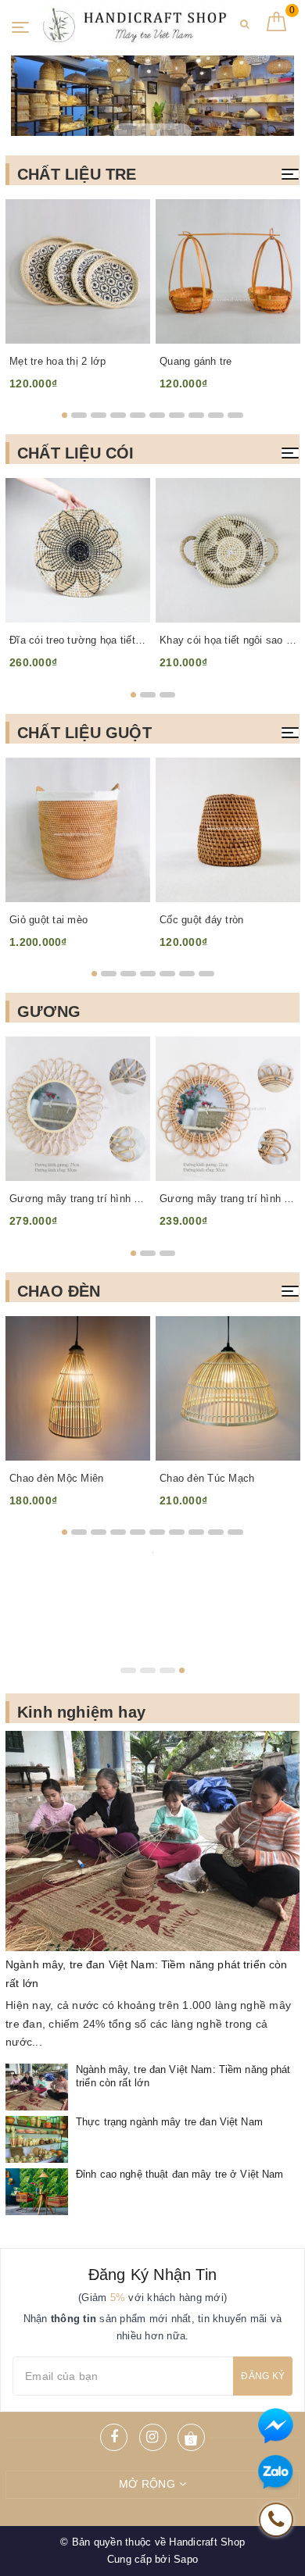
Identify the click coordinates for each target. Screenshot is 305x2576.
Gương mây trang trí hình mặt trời (78, 1199)
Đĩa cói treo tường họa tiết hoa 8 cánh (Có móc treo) (78, 640)
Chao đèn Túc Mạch (207, 1478)
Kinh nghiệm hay (81, 1712)
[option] (152, 96)
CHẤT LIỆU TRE (77, 174)
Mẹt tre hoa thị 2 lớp (57, 361)
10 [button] (235, 415)
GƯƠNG (49, 1011)
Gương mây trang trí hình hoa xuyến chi (228, 1199)
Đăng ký (263, 2376)
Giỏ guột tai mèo (48, 920)
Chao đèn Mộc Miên (56, 1478)
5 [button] (138, 415)
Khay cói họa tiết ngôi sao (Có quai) (228, 640)
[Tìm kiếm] (244, 30)
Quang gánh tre (196, 361)
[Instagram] (153, 2437)
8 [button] (196, 415)
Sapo (186, 2559)
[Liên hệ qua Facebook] (276, 2426)
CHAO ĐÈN (59, 1291)
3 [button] (167, 132)
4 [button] (118, 415)
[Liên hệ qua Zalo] (276, 2473)
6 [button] (157, 415)
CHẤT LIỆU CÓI (76, 453)
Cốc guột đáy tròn (201, 920)
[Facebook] (114, 2437)
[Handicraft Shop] (131, 25)
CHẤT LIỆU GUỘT (84, 733)
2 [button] (153, 132)
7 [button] (177, 415)
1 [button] (138, 132)
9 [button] (216, 415)
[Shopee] (191, 2437)
